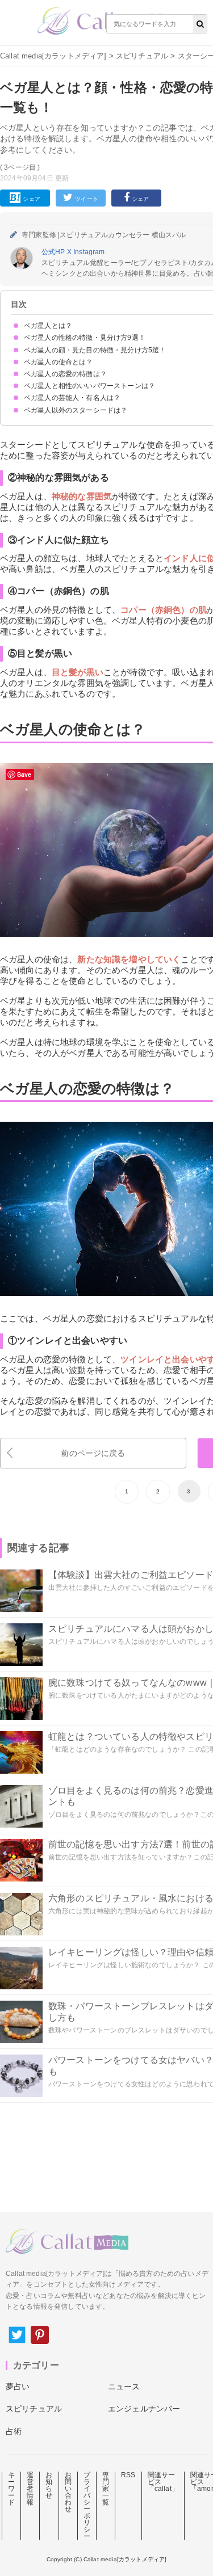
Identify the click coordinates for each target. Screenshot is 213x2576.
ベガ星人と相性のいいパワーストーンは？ (89, 386)
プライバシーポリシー (87, 2506)
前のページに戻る (93, 1453)
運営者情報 (30, 2489)
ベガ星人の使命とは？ (59, 362)
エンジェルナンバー (144, 2409)
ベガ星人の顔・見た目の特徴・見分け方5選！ (95, 350)
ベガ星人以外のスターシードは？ (76, 410)
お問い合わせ (68, 2492)
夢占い (18, 2386)
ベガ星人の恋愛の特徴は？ (65, 374)
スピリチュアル (142, 56)
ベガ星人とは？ (48, 326)
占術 (14, 2431)
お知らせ (49, 2485)
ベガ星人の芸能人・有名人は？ (72, 398)
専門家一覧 (106, 2489)
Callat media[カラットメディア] (53, 56)
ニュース (124, 2386)
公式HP (54, 252)
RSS (128, 2475)
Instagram (89, 252)
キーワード (11, 2489)
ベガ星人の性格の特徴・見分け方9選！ (85, 338)
